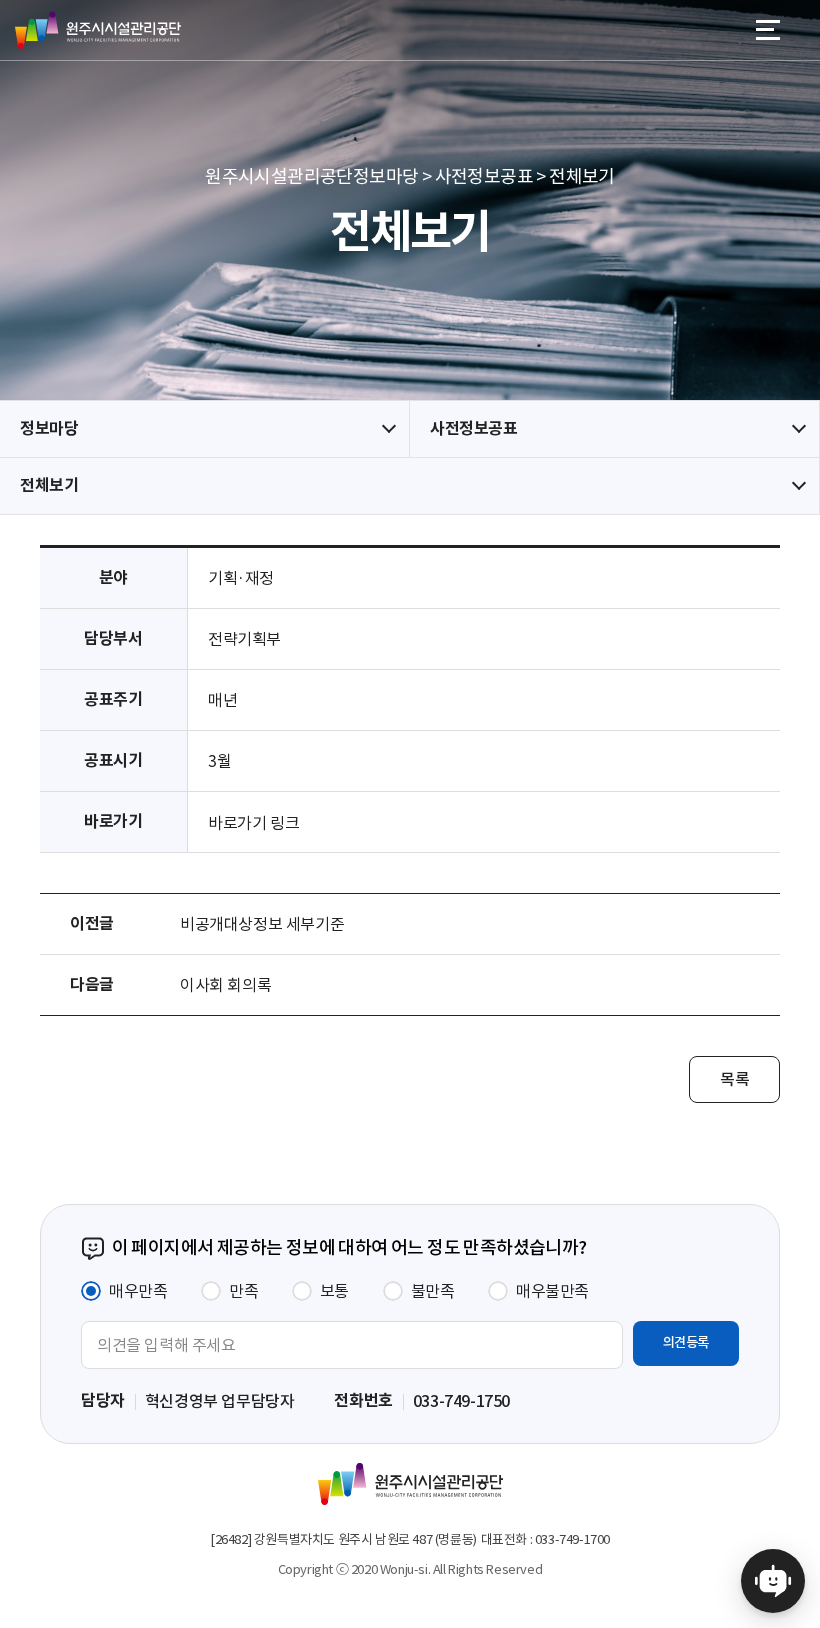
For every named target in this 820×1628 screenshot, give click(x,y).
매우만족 (138, 1291)
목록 (734, 1079)
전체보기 (49, 485)
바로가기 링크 (253, 823)
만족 (243, 1291)
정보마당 (49, 428)
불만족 (433, 1291)
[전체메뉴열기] (768, 30)
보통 (334, 1291)
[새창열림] (773, 1580)
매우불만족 (552, 1291)
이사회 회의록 (225, 985)
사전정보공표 (474, 428)
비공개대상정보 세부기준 (262, 924)
